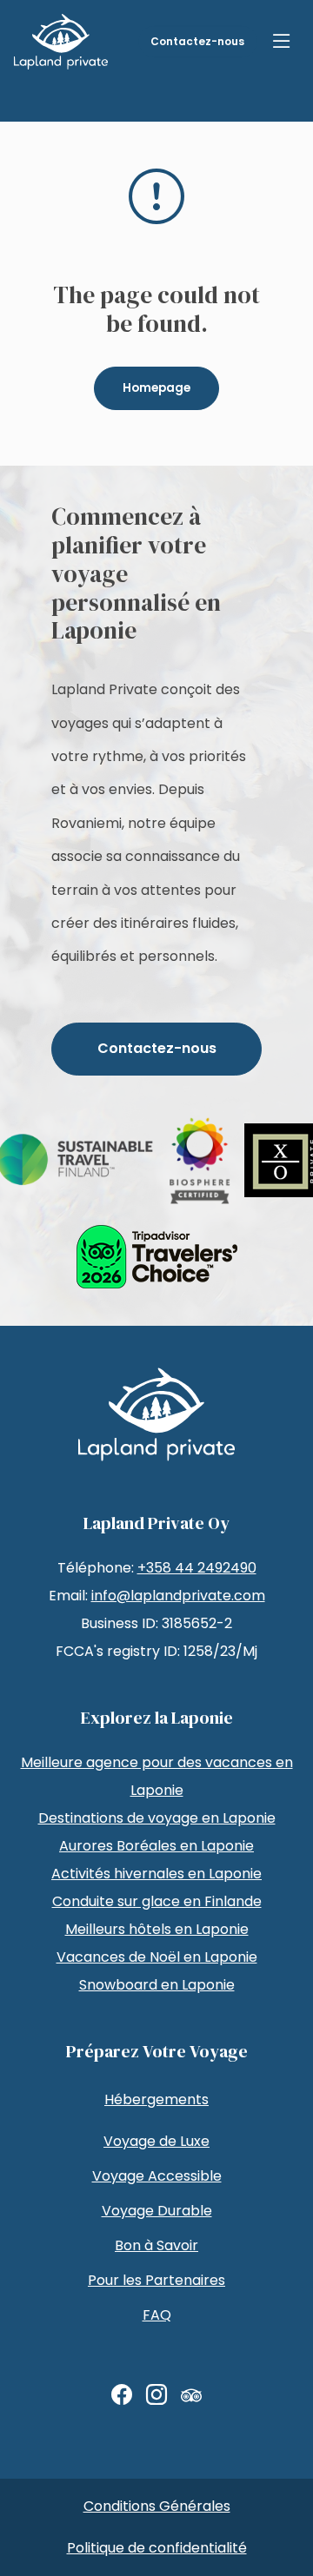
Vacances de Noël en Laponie (157, 1957)
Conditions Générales (157, 2506)
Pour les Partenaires (156, 2280)
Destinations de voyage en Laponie (157, 1818)
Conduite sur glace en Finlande (157, 1901)
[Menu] (282, 42)
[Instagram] (156, 2395)
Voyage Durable (157, 2211)
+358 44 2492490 (197, 1568)
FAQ (157, 2315)
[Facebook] (122, 2395)
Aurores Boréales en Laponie (156, 1846)
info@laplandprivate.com (178, 1596)
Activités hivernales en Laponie (156, 1874)
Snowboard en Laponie (157, 1985)
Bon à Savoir (156, 2245)
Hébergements (156, 2099)
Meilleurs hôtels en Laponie (157, 1929)
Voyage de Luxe (156, 2141)
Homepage (156, 388)
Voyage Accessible (157, 2176)
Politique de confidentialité (157, 2548)
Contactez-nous (197, 41)
